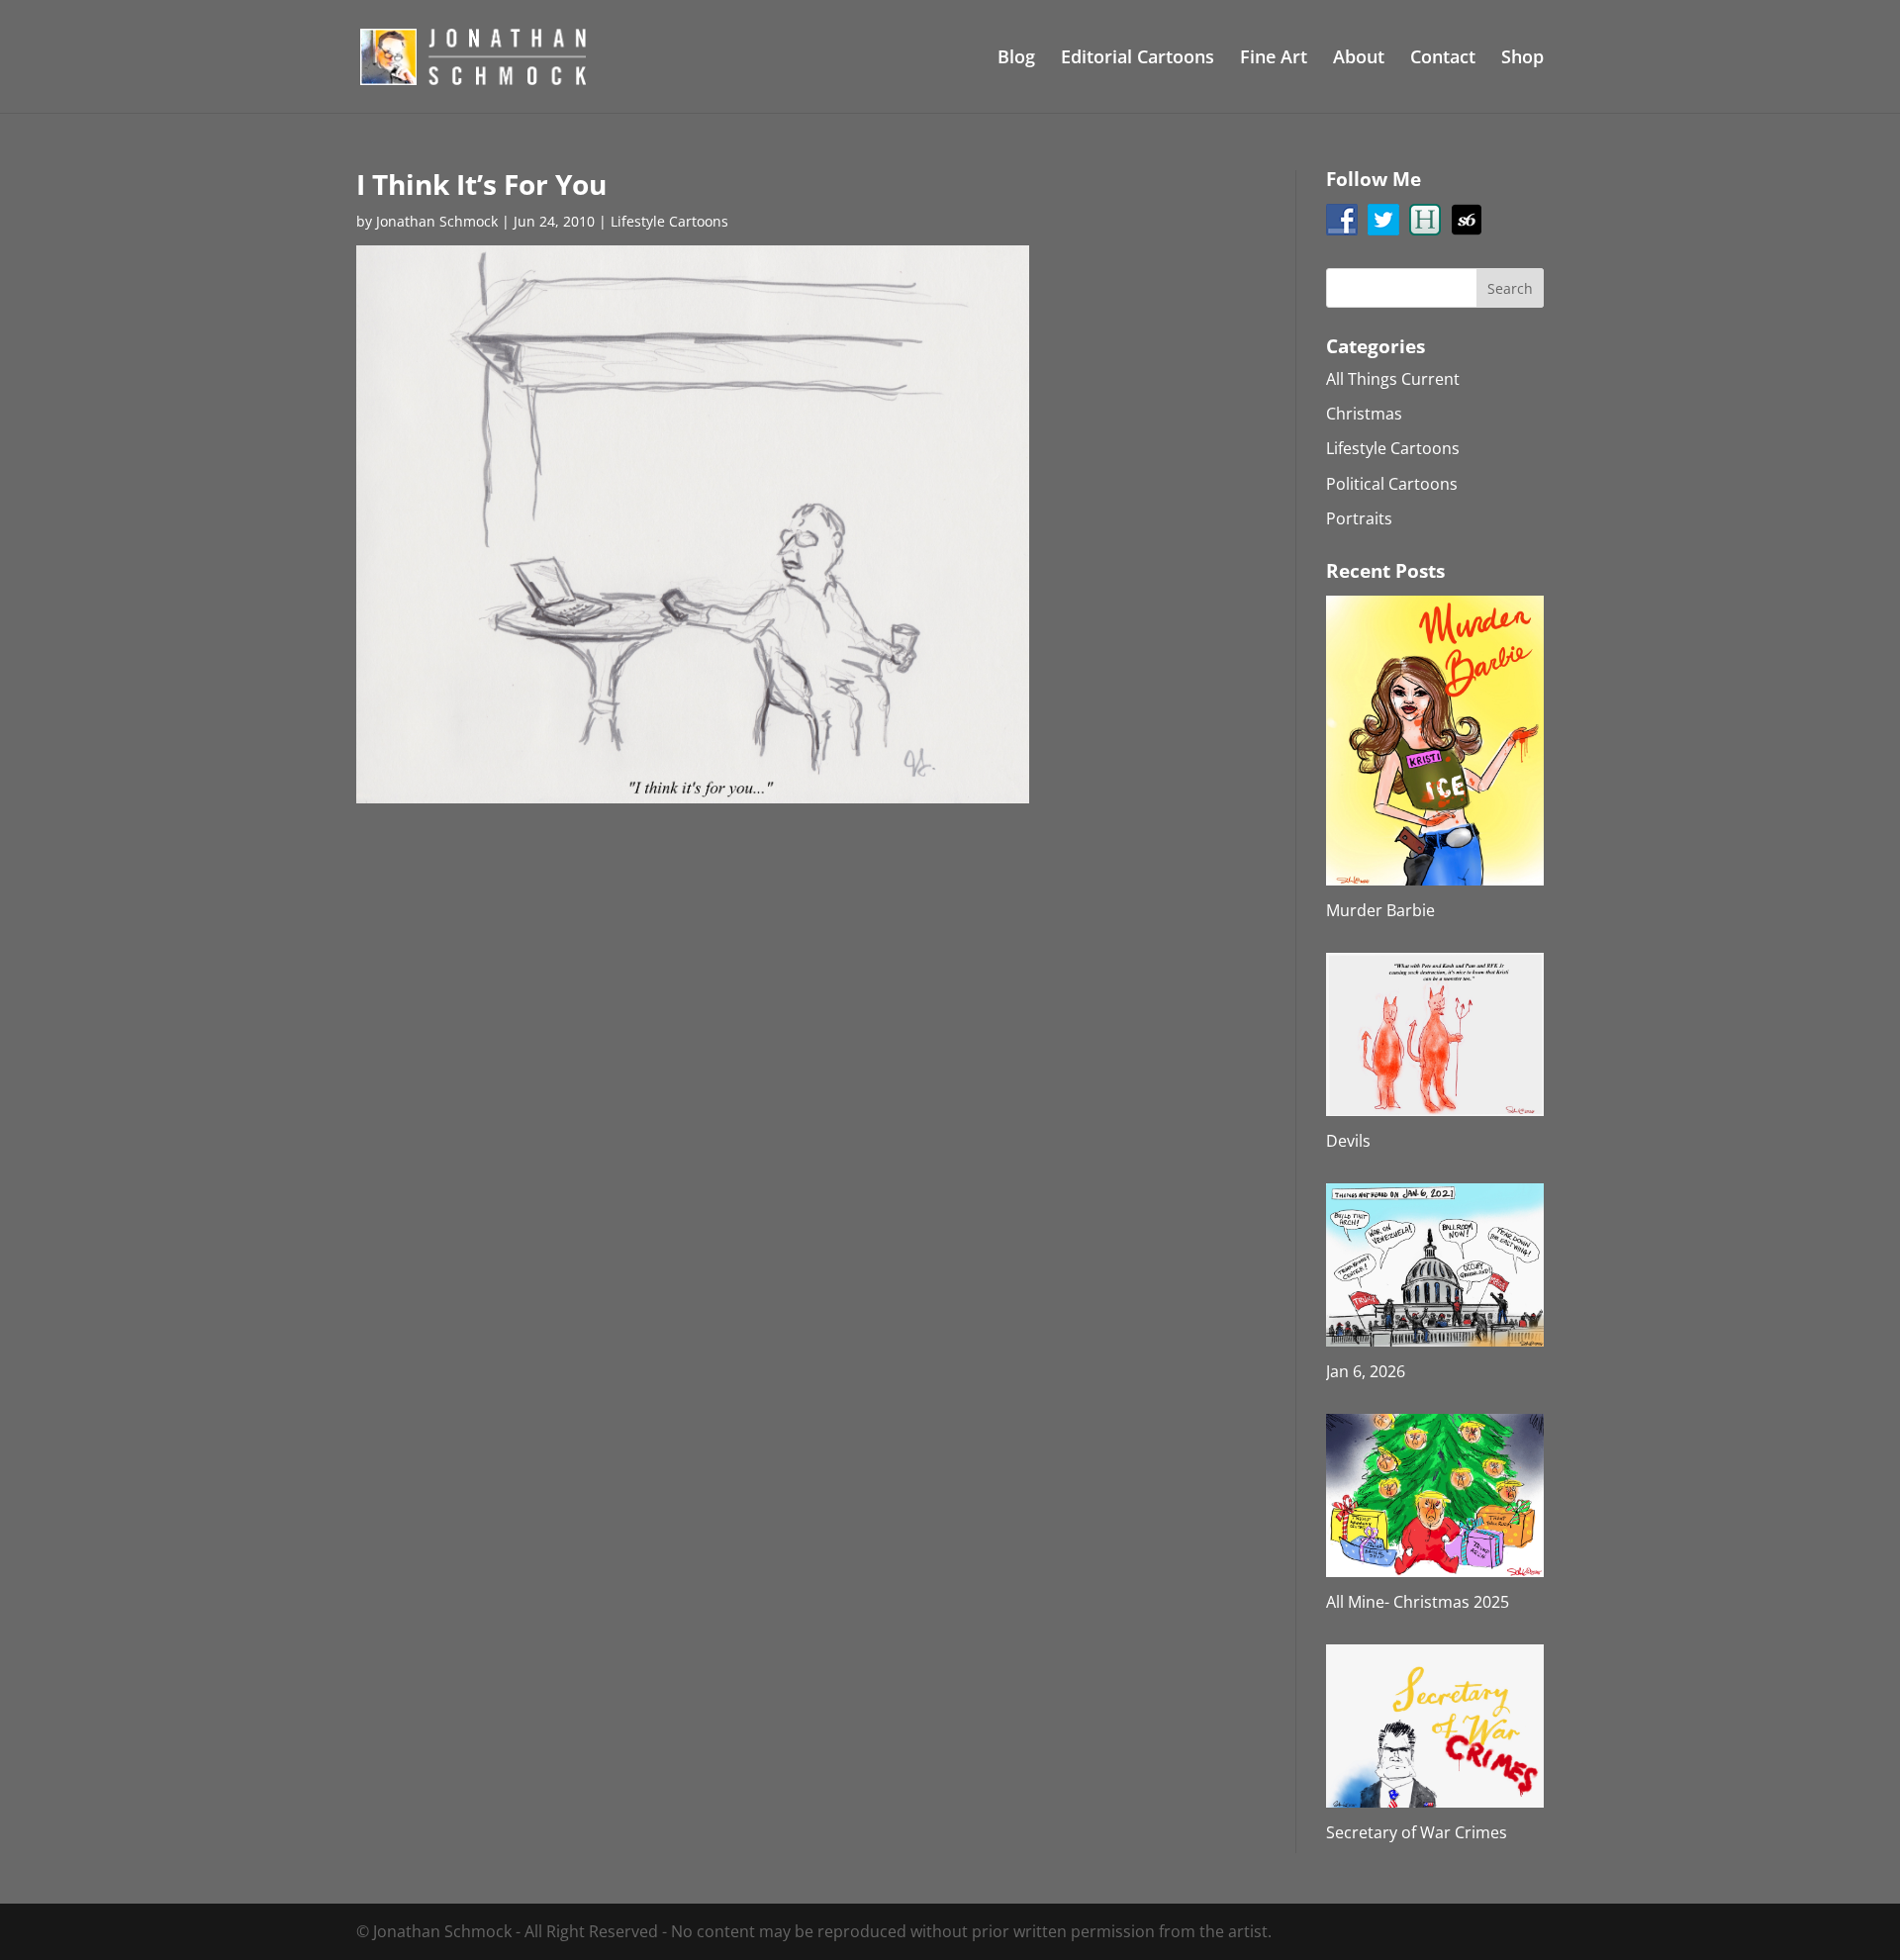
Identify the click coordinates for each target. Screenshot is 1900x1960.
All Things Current (1393, 379)
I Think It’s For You (481, 184)
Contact (1443, 59)
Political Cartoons (1392, 484)
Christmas (1364, 414)
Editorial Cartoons (1138, 59)
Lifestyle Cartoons (669, 221)
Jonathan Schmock (437, 221)
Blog (1016, 59)
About (1359, 59)
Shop (1522, 59)
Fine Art (1274, 59)
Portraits (1359, 518)
